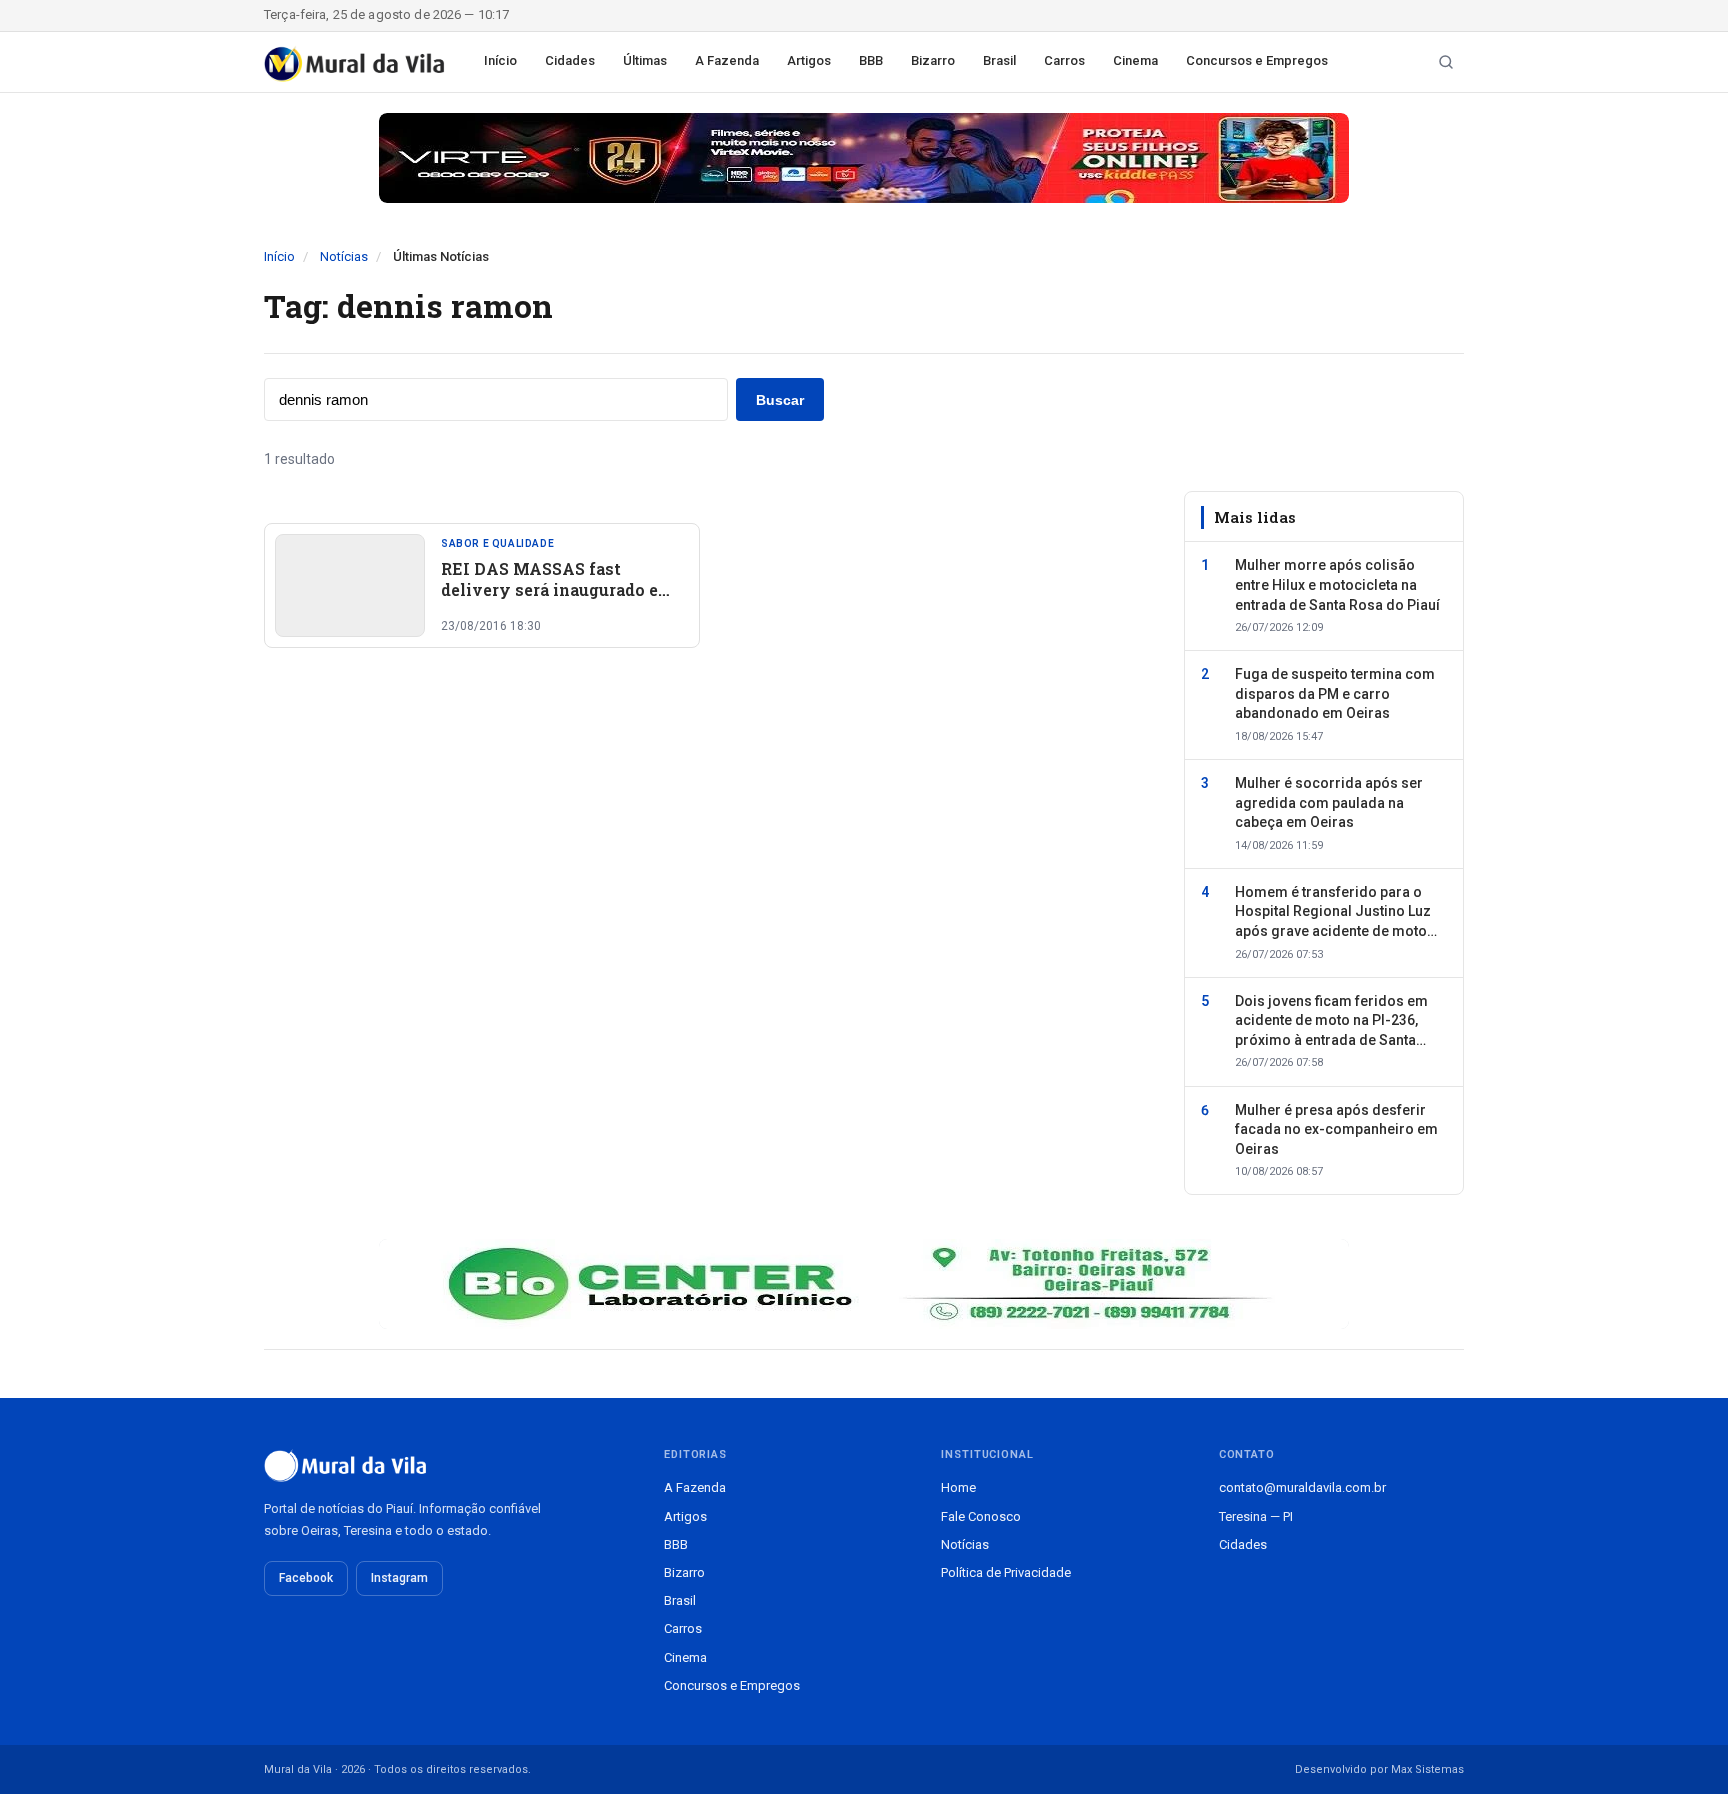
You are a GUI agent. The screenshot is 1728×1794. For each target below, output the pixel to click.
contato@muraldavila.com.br (1302, 1487)
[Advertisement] (712, 860)
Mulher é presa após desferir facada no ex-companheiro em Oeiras (1336, 1129)
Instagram (399, 1578)
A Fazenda (727, 60)
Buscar (780, 400)
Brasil (999, 60)
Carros (1064, 60)
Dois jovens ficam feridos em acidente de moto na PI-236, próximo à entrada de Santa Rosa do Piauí (1331, 1022)
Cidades (570, 60)
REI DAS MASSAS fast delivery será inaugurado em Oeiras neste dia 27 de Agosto (561, 590)
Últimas (645, 60)
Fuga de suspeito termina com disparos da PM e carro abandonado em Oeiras (1335, 693)
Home (958, 1487)
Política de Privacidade (1006, 1572)
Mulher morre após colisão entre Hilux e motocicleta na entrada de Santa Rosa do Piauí (1337, 584)
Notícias (344, 256)
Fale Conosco (981, 1516)
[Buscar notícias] (1446, 62)
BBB (871, 60)
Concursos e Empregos (1257, 60)
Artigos (809, 60)
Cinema (1135, 60)
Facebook (306, 1578)
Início (500, 60)
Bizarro (933, 60)
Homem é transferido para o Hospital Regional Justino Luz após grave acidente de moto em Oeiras (1333, 913)
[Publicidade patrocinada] (864, 158)
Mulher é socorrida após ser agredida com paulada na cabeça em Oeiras (1329, 802)
